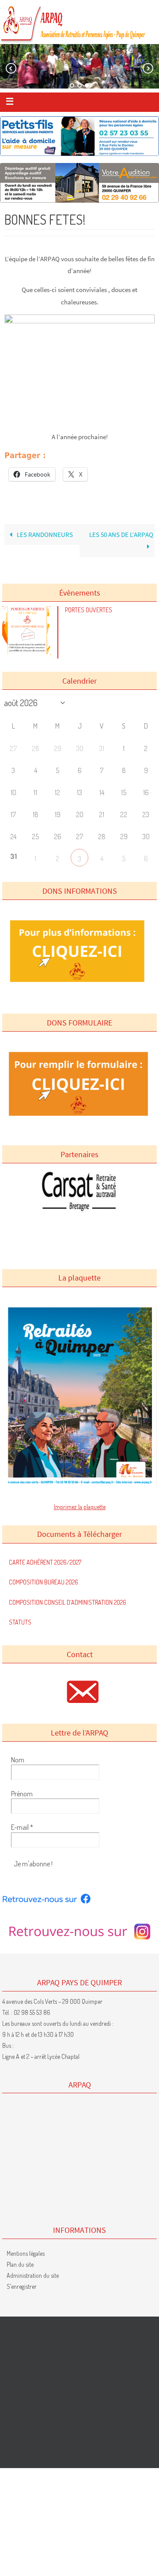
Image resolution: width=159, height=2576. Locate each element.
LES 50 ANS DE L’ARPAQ (121, 535)
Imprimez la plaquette (80, 1507)
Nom (18, 1760)
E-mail (22, 1827)
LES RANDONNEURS (44, 535)
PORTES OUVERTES (89, 610)
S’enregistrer (22, 2286)
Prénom (22, 1794)
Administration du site (33, 2275)
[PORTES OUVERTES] (29, 652)
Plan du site (20, 2264)
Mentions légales (26, 2253)
